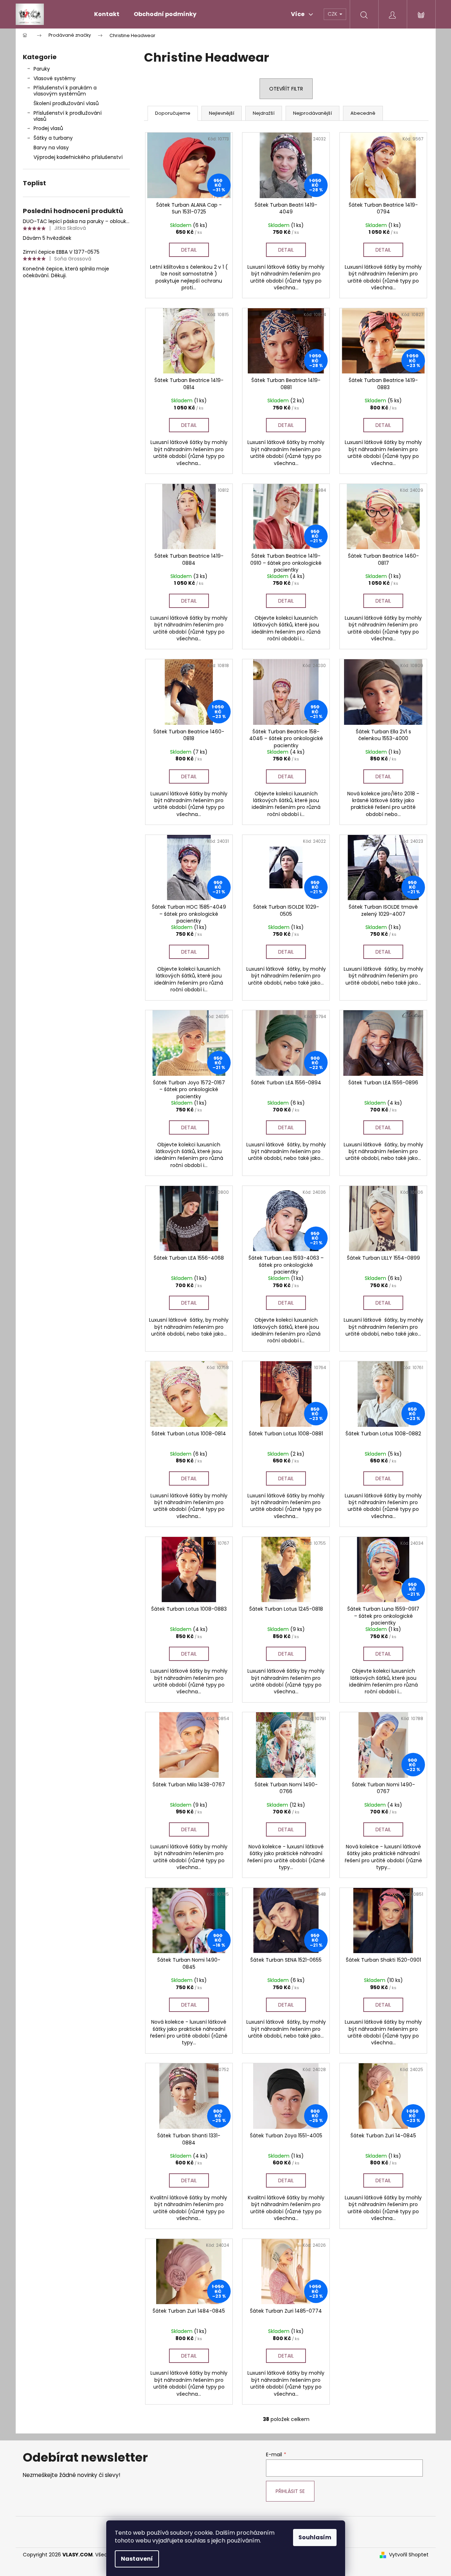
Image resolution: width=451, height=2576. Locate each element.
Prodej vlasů (48, 128)
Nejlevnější (222, 113)
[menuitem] (107, 14)
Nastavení (137, 2559)
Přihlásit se (290, 2491)
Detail (189, 250)
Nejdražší (264, 113)
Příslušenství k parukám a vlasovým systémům (65, 91)
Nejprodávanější (312, 113)
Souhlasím (315, 2537)
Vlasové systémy (55, 78)
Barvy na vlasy (51, 148)
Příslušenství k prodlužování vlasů (68, 116)
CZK (333, 14)
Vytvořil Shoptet (409, 2555)
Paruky (42, 69)
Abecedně (363, 113)
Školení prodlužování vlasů (66, 103)
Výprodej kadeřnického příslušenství (78, 157)
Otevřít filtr (286, 89)
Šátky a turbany (53, 138)
